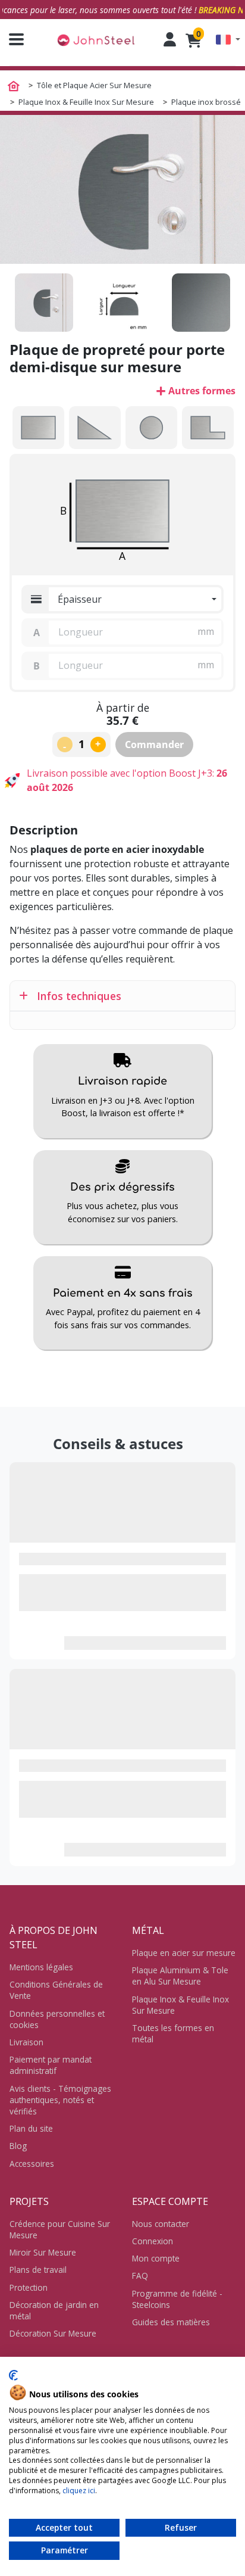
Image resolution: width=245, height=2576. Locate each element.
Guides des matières (171, 2322)
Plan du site (31, 2128)
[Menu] (12, 39)
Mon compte (156, 2258)
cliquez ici (79, 2491)
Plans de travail (38, 2270)
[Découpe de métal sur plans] (96, 40)
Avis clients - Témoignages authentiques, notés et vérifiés (60, 2100)
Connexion (153, 2241)
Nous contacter (161, 2224)
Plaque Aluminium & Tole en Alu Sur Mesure (180, 1976)
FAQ (140, 2276)
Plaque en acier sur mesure (184, 1953)
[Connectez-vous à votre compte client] (170, 39)
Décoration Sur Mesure (53, 2333)
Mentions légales (41, 1967)
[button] (228, 40)
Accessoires (32, 2164)
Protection (29, 2287)
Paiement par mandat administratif (51, 2065)
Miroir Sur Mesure (43, 2252)
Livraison (26, 2042)
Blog (18, 2146)
